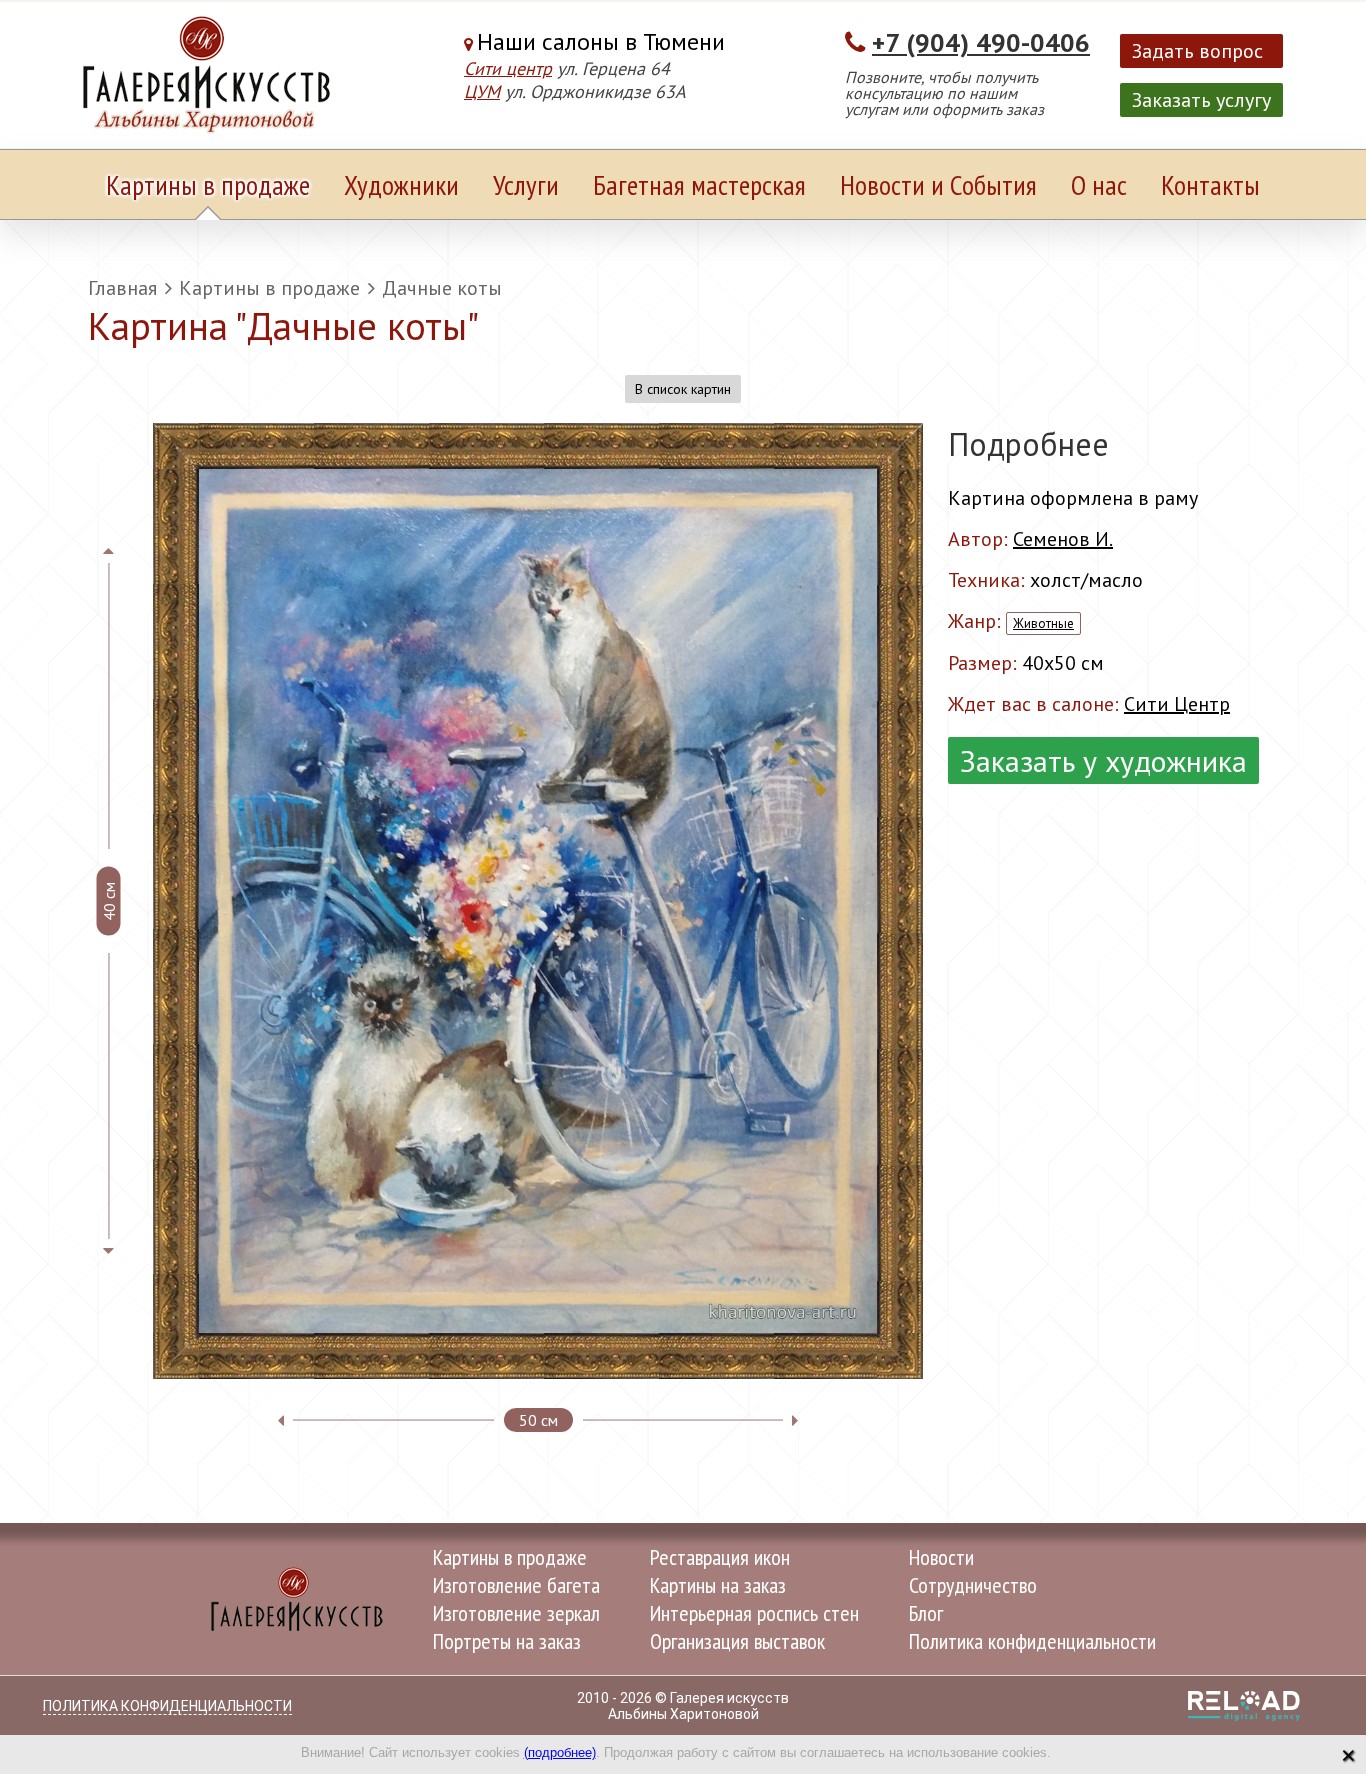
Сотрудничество (973, 1585)
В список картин (683, 389)
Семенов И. (1063, 539)
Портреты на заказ (507, 1641)
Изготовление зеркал (516, 1613)
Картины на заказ (718, 1585)
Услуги (526, 184)
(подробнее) (560, 1752)
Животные (1043, 623)
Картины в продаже (208, 184)
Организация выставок (737, 1641)
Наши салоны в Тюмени (601, 41)
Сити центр (508, 68)
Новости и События (938, 184)
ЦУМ (482, 91)
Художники (401, 184)
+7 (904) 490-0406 (981, 42)
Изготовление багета (516, 1585)
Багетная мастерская (699, 184)
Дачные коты (442, 288)
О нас (1099, 184)
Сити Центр (1177, 704)
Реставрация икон (720, 1557)
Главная (122, 288)
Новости (941, 1557)
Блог (926, 1613)
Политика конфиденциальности (1032, 1641)
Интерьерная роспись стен (754, 1613)
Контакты (1210, 184)
